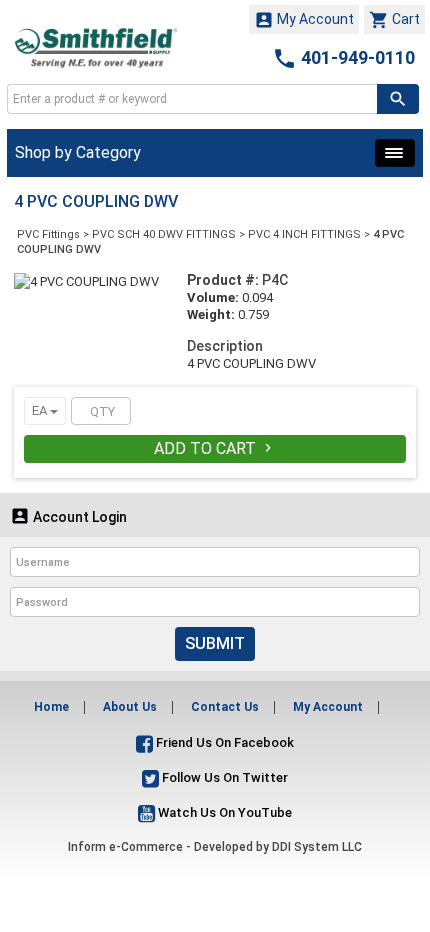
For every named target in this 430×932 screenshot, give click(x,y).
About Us (130, 707)
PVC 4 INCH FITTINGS (304, 234)
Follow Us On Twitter (223, 777)
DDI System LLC (317, 847)
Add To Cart (215, 448)
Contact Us (225, 707)
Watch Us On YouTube (223, 812)
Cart (394, 20)
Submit (215, 643)
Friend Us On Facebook (223, 742)
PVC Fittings (48, 234)
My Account (304, 20)
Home (51, 707)
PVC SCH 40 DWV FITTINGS (164, 234)
